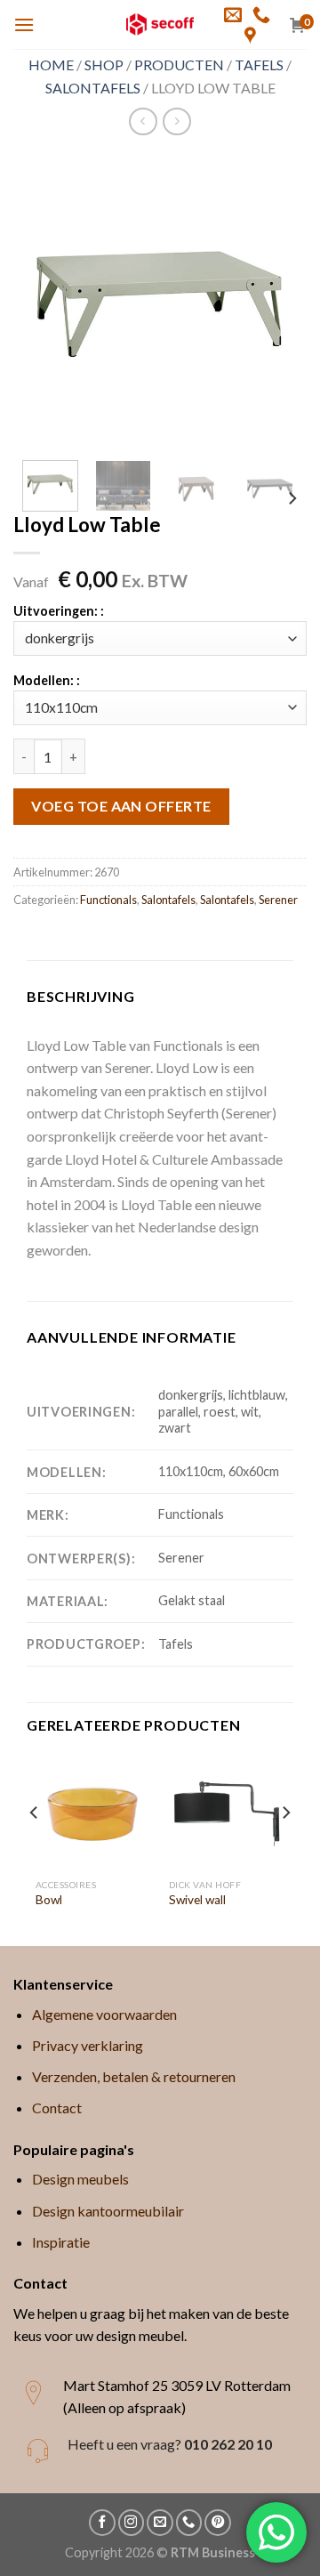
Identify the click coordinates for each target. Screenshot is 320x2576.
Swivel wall (197, 1900)
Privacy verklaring (88, 2045)
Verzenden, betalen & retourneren (134, 2076)
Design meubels (80, 2179)
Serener (278, 900)
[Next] (278, 300)
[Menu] (24, 24)
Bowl (49, 1900)
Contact (57, 2108)
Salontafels (93, 88)
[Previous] (42, 300)
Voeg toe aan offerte (121, 806)
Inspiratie (61, 2242)
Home (51, 65)
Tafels (259, 65)
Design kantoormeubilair (108, 2211)
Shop (104, 65)
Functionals (108, 900)
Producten (179, 65)
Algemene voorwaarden (104, 2014)
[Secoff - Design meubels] (160, 24)
